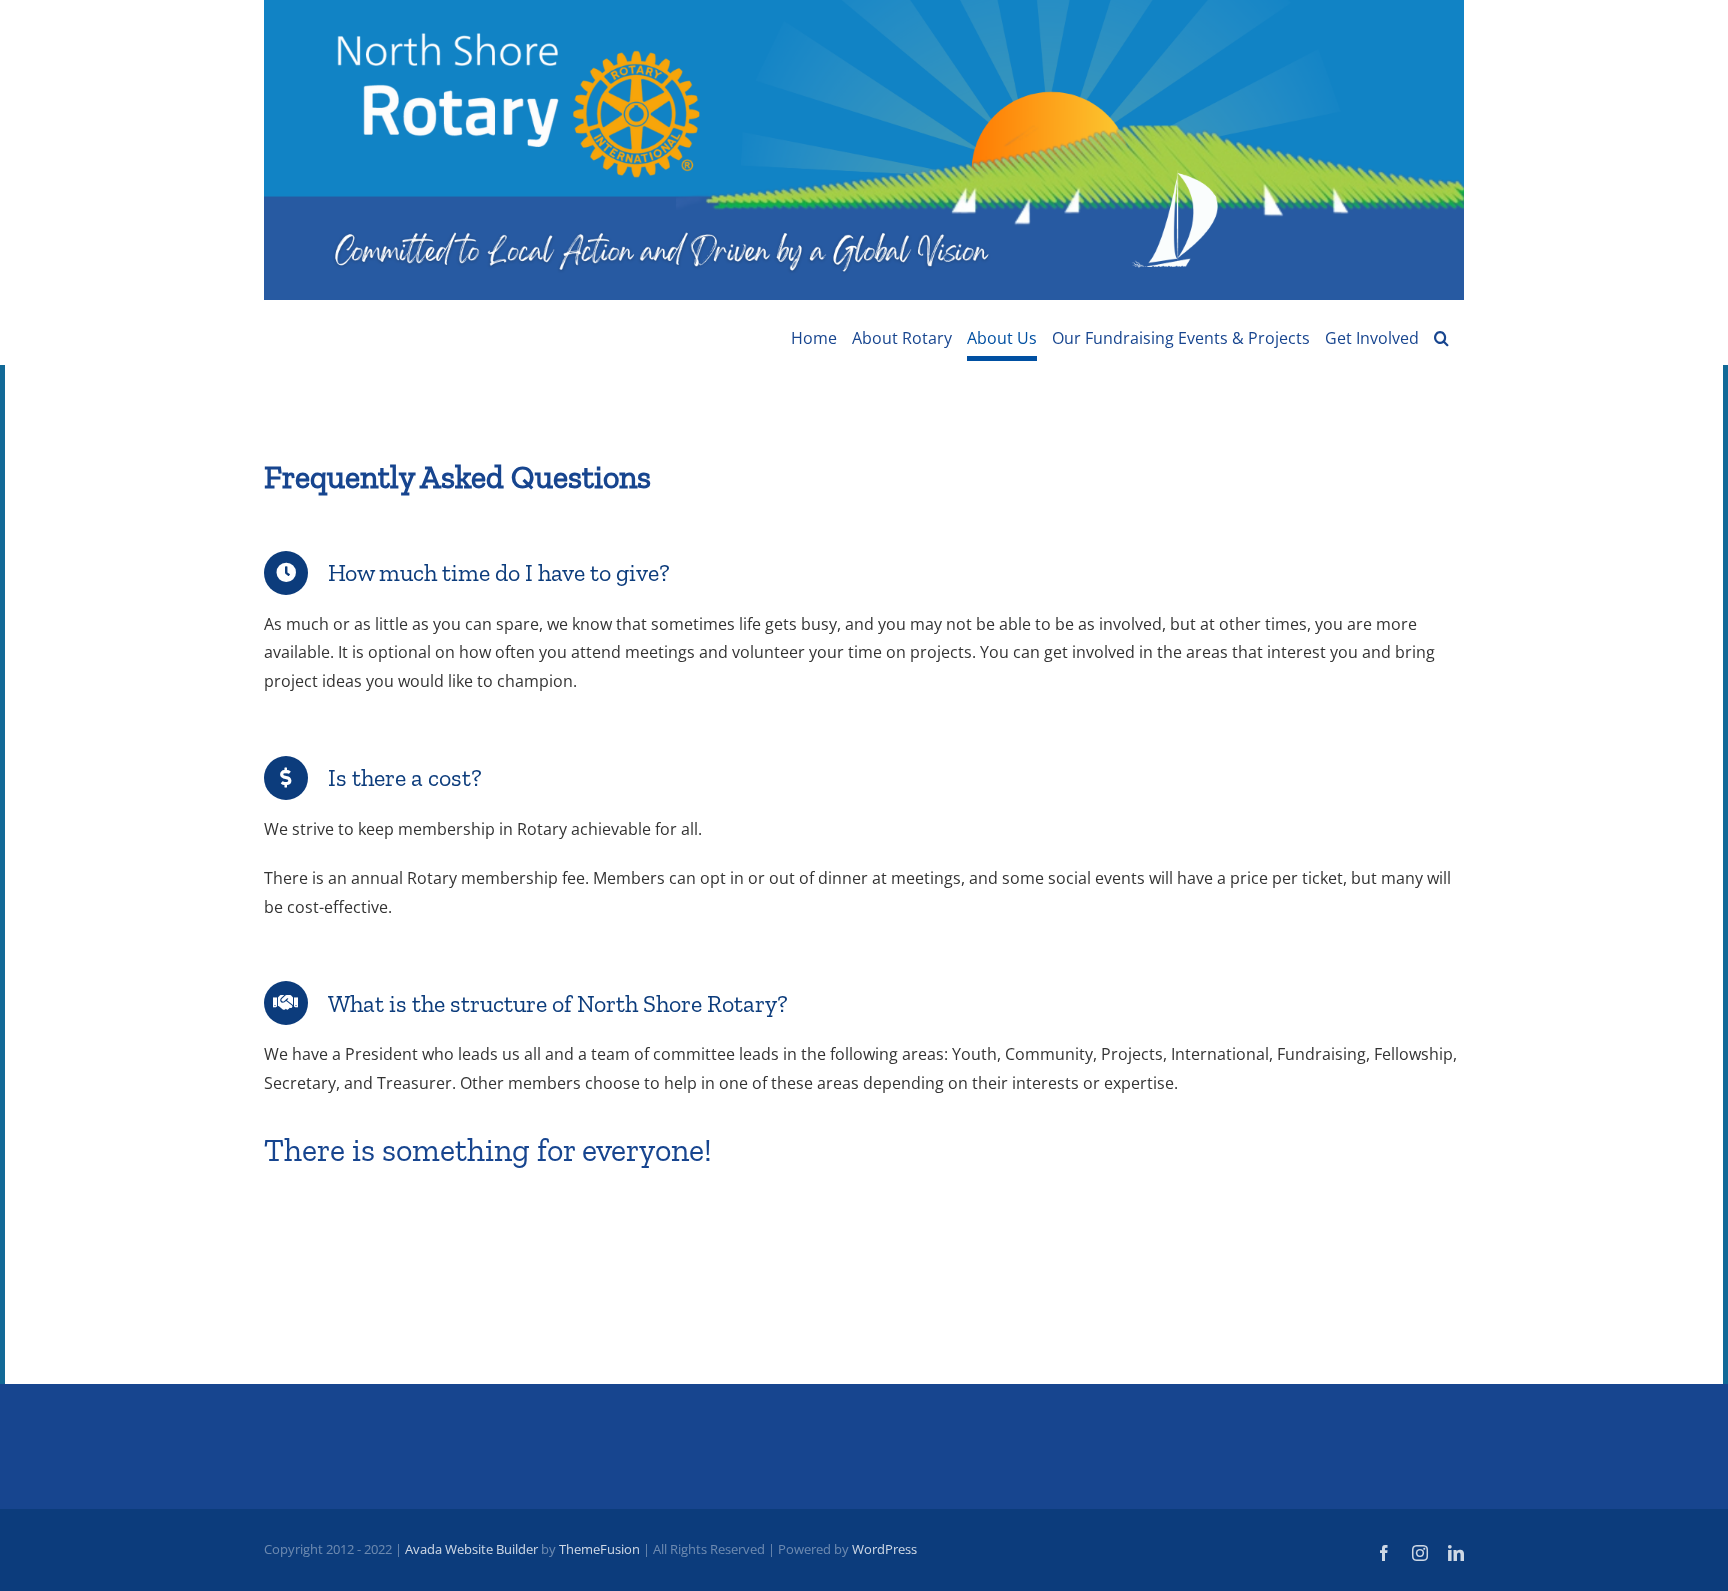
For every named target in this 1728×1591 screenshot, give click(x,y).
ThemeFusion (599, 1549)
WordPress (884, 1549)
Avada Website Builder (471, 1549)
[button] (1441, 337)
